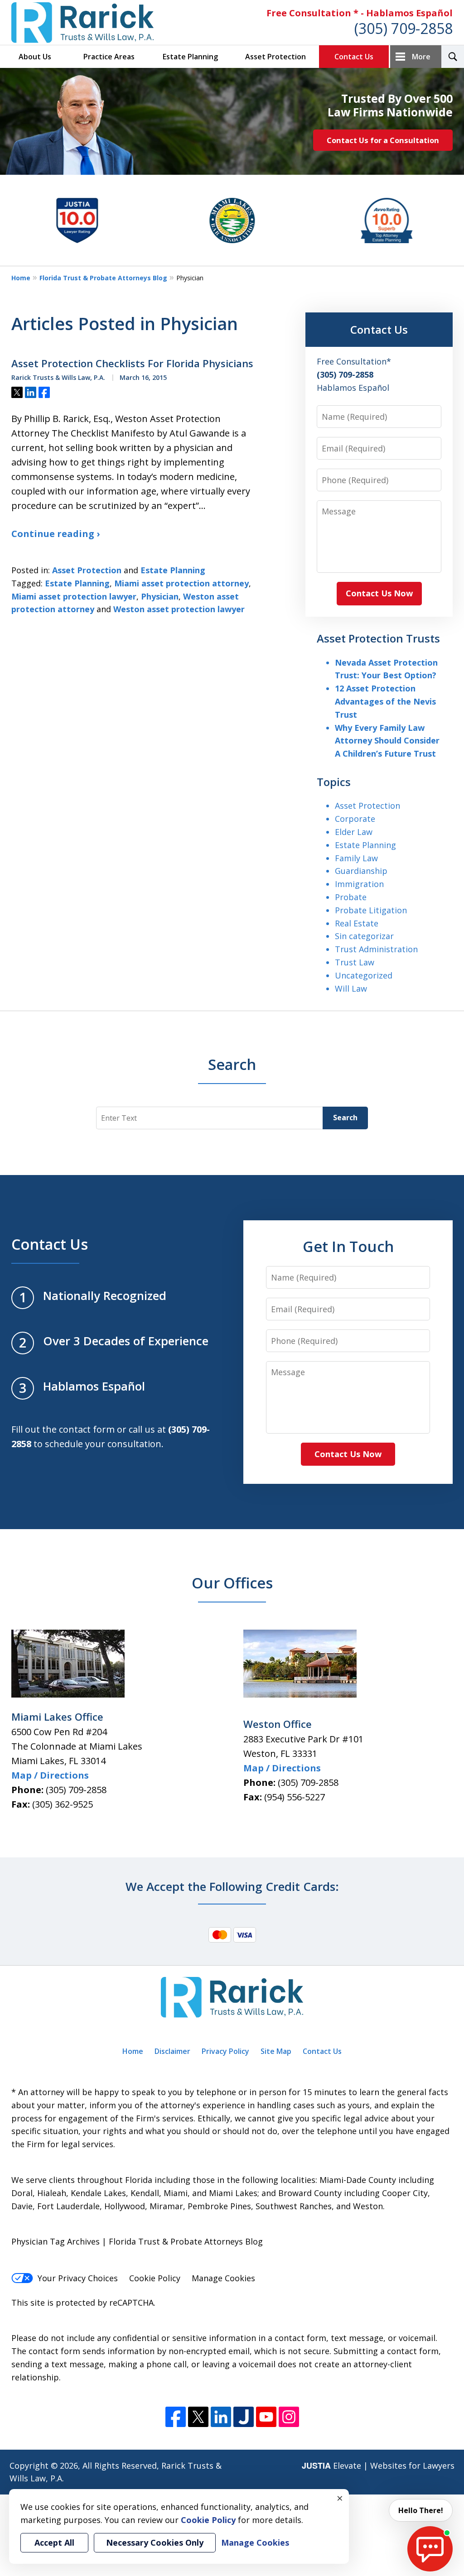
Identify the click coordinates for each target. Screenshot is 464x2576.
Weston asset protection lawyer (179, 609)
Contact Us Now (379, 593)
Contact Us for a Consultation (383, 140)
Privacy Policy (225, 2051)
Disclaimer (172, 2051)
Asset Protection (275, 57)
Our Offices (232, 1583)
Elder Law (354, 832)
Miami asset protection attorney (181, 583)
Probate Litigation (371, 910)
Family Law (356, 858)
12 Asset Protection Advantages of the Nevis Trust (385, 701)
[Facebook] (176, 2417)
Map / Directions (50, 1775)
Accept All (54, 2542)
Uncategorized (364, 975)
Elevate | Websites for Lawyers (378, 2466)
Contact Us (354, 57)
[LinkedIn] (221, 2417)
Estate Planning (190, 57)
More (421, 57)
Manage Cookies (223, 2278)
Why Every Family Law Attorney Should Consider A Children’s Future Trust (387, 741)
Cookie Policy (155, 2278)
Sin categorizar (364, 936)
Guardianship (361, 871)
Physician (160, 596)
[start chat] (430, 2549)
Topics (334, 782)
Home (21, 278)
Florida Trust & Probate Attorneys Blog (103, 278)
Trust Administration (376, 949)
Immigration (359, 884)
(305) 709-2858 (404, 28)
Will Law (351, 988)
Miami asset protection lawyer (74, 596)
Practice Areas (109, 57)
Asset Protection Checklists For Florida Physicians (132, 364)
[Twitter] (198, 2417)
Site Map (276, 2051)
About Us (35, 57)
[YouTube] (266, 2417)
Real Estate (357, 923)
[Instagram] (289, 2417)
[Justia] (244, 2417)
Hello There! (421, 2510)
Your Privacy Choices (78, 2278)
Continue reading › (56, 534)
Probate (351, 897)
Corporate (355, 819)
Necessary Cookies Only (155, 2542)
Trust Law (355, 962)
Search (345, 1118)
